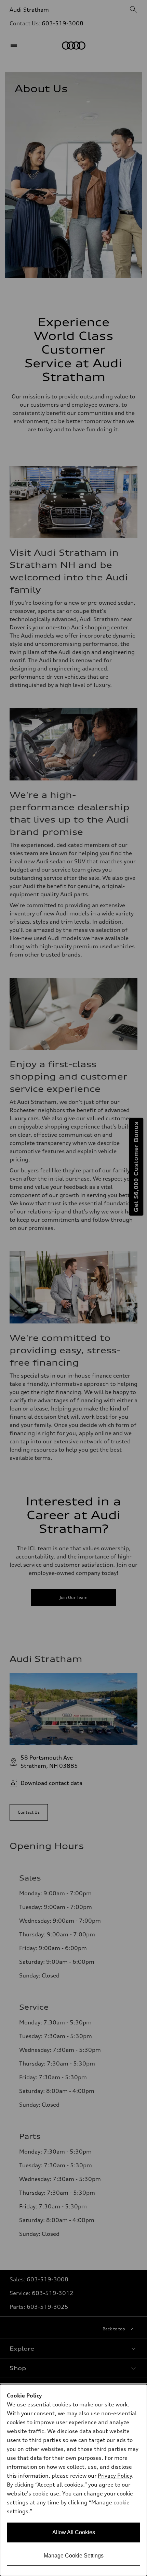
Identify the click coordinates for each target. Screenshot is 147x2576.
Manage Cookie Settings (74, 2556)
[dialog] (73, 2480)
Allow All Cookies (74, 2532)
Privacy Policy (115, 2476)
